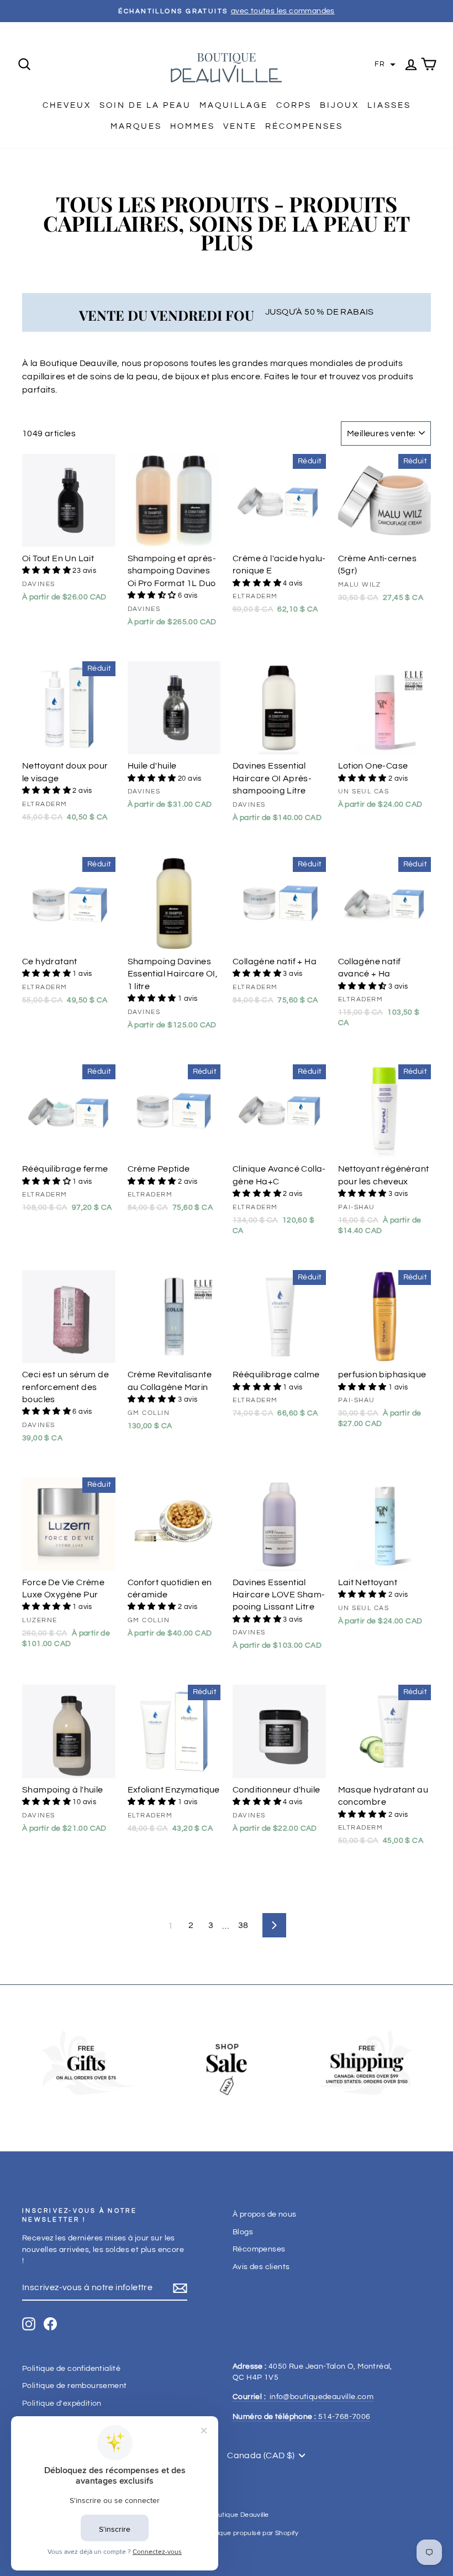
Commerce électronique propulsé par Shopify (227, 2533)
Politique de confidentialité (71, 2369)
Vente (240, 126)
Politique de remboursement (74, 2386)
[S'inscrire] (180, 2288)
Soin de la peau (145, 105)
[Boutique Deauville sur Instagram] (29, 2324)
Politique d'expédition (62, 2403)
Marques (136, 126)
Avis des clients (261, 2267)
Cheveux (67, 105)
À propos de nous (264, 2214)
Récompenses (304, 126)
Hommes (193, 126)
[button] (385, 65)
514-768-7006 (302, 2417)
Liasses (389, 105)
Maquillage (234, 105)
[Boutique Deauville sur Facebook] (50, 2324)
